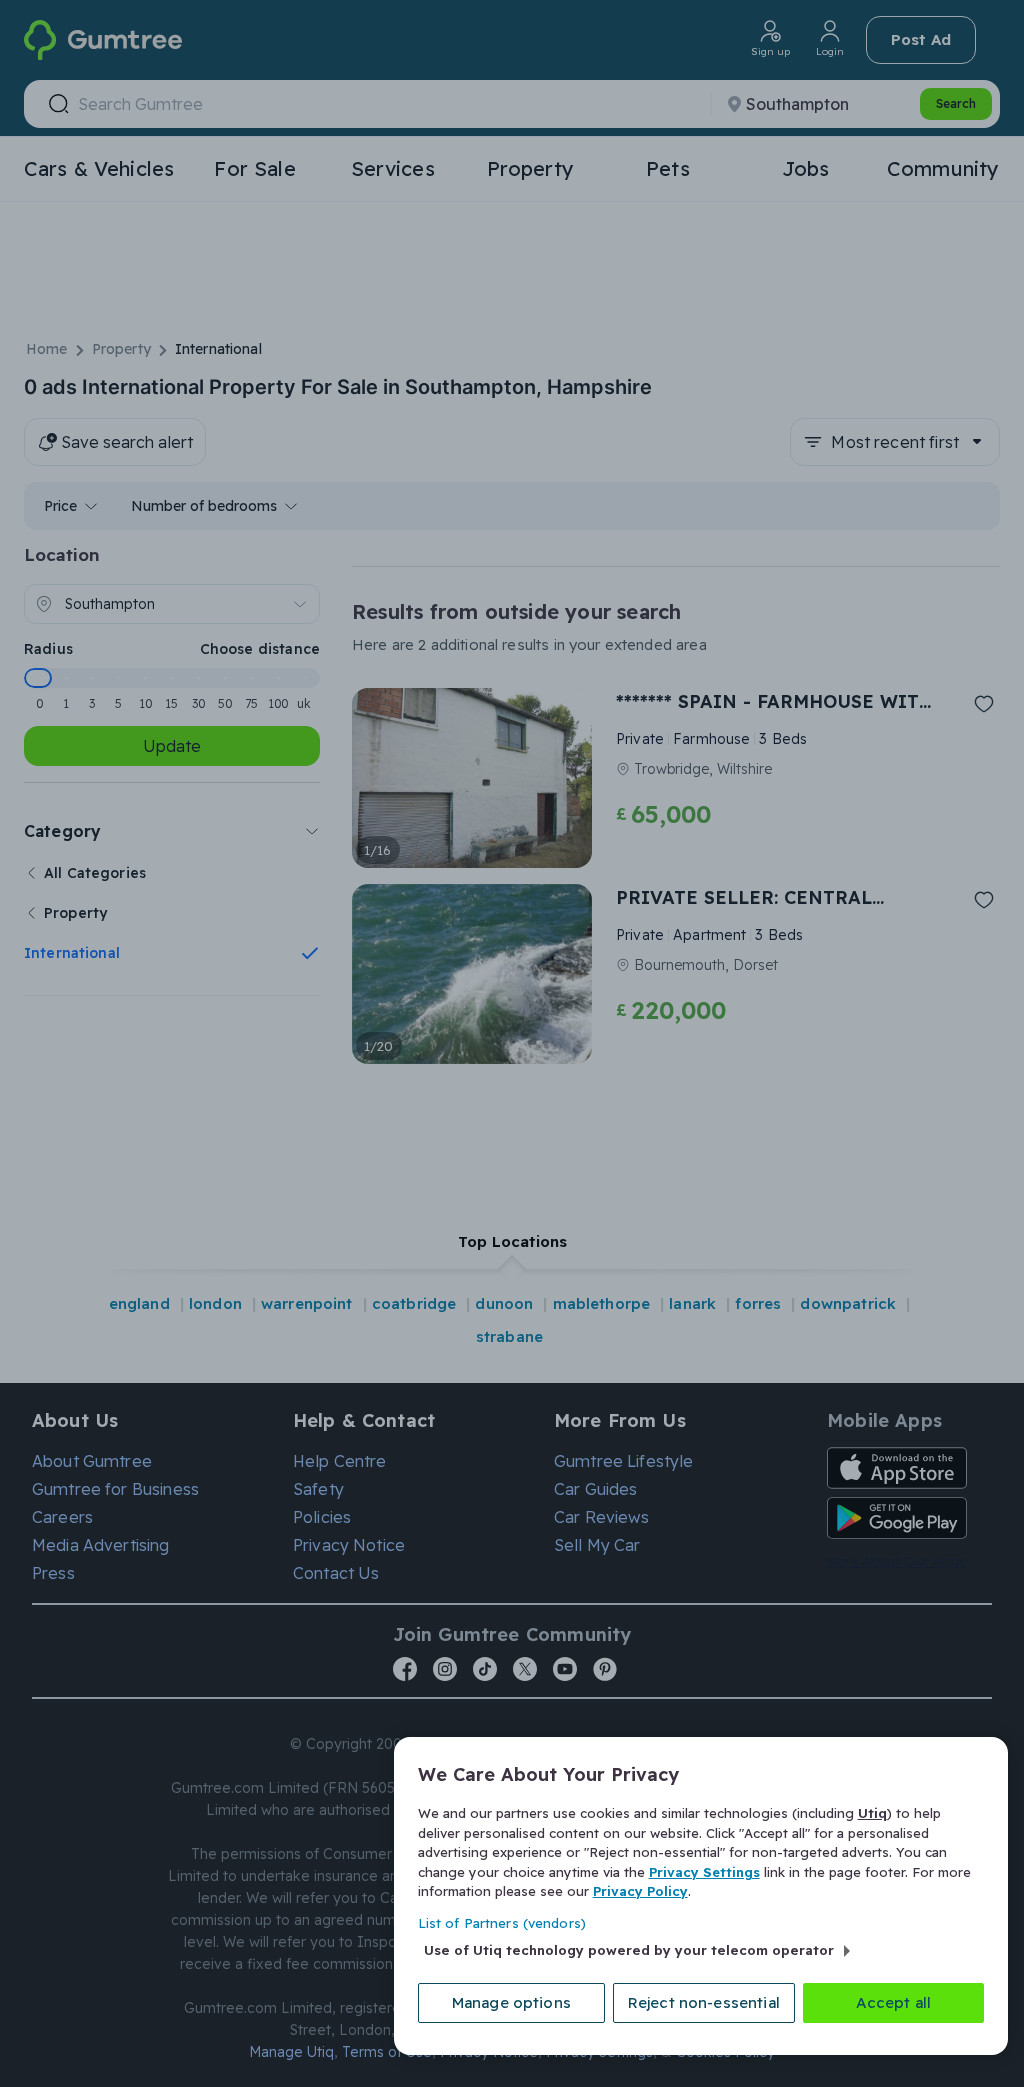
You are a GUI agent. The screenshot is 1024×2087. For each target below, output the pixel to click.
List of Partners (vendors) (502, 1923)
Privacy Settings (704, 1872)
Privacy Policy (640, 1891)
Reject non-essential (704, 2002)
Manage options (511, 2002)
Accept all (894, 2002)
